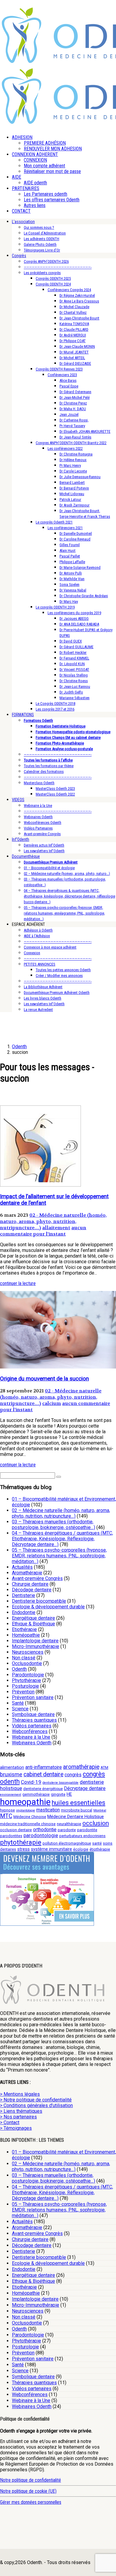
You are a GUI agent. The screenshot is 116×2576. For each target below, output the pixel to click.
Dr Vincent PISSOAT (74, 670)
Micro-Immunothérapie (36, 1646)
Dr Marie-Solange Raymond (80, 567)
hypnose (7, 1810)
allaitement (56, 1228)
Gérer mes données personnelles (31, 2502)
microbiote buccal (77, 1810)
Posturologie (25, 1686)
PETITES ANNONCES (40, 964)
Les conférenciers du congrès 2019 (74, 613)
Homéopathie (26, 1635)
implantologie (26, 1810)
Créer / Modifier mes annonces (59, 976)
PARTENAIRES (26, 188)
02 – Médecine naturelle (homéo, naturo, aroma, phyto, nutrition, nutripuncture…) (61, 1513)
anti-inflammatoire (44, 1767)
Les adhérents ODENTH (41, 239)
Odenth (19, 1669)
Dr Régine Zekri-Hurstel (77, 295)
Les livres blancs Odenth (43, 998)
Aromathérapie (27, 1573)
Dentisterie (23, 1595)
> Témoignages (16, 2128)
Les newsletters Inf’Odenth (44, 851)
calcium (52, 1403)
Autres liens (35, 205)
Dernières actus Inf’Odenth (44, 845)
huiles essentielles (79, 1803)
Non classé (24, 1658)
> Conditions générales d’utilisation (36, 2105)
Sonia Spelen (69, 584)
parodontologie (41, 1835)
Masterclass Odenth (39, 783)
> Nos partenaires (18, 2117)
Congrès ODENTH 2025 (53, 278)
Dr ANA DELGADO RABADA (79, 624)
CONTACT (21, 211)
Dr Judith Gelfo (71, 692)
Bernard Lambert (72, 482)
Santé (18, 1703)
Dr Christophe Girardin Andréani (84, 596)
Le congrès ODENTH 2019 (55, 607)
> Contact (10, 2122)
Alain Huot (68, 550)
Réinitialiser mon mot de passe (52, 171)
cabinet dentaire (43, 1774)
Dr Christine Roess (74, 681)
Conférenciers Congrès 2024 (69, 290)
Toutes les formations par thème (49, 766)
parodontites (11, 1836)
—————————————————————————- (58, 267)
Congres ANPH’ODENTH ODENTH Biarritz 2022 (71, 443)
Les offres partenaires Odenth (52, 200)
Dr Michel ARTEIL (72, 358)
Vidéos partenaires (32, 1726)
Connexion (32, 953)
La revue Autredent (38, 1010)
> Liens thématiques (21, 2111)
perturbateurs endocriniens (82, 1836)
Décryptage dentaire (85, 1788)
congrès (73, 1775)
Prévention (23, 1692)
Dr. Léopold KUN (72, 664)
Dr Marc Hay (69, 601)
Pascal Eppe (69, 386)
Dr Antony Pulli (71, 573)
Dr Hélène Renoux (73, 460)
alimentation (12, 1767)
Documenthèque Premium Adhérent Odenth (57, 993)
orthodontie (45, 1830)
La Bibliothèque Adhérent (43, 987)
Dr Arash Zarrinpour (75, 505)
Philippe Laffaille (72, 562)
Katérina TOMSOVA (74, 324)
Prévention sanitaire (33, 1697)
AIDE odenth (35, 183)
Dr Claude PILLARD (74, 329)
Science (20, 1709)
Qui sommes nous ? (39, 227)
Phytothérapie (26, 1680)
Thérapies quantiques (34, 1720)
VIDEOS (18, 800)
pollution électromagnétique (67, 1843)
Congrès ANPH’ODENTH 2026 (46, 261)
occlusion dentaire (16, 1830)
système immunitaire (51, 1849)
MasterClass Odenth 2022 (55, 794)
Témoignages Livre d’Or (42, 250)
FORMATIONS (23, 715)
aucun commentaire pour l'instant (43, 1231)
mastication (48, 1810)
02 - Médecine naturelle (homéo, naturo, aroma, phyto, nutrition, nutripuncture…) (53, 1221)
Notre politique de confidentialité (30, 2480)
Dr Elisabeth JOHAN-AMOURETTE (85, 431)
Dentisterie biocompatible (39, 1601)
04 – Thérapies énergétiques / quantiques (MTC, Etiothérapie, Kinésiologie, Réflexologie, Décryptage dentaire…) (62, 1539)
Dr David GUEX (71, 641)
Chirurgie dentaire (30, 1584)
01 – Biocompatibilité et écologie (49, 868)
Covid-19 (31, 1782)
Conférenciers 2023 (62, 375)
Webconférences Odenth (43, 823)
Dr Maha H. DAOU (73, 409)
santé (97, 1843)
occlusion (96, 1823)
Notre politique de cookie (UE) (28, 2491)
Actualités (22, 1567)
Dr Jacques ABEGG (74, 618)
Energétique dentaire (33, 1618)
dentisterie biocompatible (61, 1783)
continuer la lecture (18, 1283)
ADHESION (22, 137)
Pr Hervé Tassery (72, 426)
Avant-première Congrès (42, 834)
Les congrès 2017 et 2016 (55, 709)
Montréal (100, 1810)
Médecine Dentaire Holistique (76, 1817)
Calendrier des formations (44, 772)
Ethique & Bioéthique (33, 1624)
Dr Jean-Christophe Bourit (79, 318)
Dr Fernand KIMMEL (74, 658)
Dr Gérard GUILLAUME (76, 647)
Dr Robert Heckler (73, 653)
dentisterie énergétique (43, 1789)
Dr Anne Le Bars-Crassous (79, 301)
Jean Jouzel (69, 414)
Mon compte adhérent (44, 166)
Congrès (19, 256)
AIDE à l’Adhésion (37, 936)
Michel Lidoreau (72, 494)
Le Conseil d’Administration (45, 233)
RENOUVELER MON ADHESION (53, 149)
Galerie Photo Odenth (40, 244)
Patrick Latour (70, 499)
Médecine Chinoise (30, 1817)
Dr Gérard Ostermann (75, 392)
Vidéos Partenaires (38, 828)
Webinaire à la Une (38, 806)
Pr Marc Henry (70, 465)
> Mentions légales (20, 2094)
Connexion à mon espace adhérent (50, 947)
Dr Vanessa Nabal (73, 590)
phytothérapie (21, 1842)
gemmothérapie (36, 1794)
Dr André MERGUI (73, 335)
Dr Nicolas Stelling (74, 675)
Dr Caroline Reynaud (75, 539)
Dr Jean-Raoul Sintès (75, 437)
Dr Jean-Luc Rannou (75, 687)
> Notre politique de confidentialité (36, 2100)
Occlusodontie (27, 1663)
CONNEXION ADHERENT (35, 154)
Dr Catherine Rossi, (74, 420)
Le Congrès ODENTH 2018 (55, 704)
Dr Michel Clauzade (74, 307)
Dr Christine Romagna (76, 454)
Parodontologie (28, 1675)
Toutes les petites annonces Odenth (63, 970)
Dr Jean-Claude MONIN (77, 346)
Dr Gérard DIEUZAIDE (75, 363)
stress (23, 1849)
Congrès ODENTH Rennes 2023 (59, 369)
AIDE (17, 177)
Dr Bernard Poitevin (74, 488)
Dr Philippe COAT (73, 341)
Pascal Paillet (70, 556)
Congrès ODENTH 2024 (53, 284)
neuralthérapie (69, 1824)
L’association (23, 222)
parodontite (87, 1830)
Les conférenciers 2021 (65, 528)
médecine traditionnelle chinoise (28, 1824)
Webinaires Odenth (38, 817)
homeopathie (25, 1802)
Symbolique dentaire (33, 1714)
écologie (81, 1849)
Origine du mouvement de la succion (44, 1379)
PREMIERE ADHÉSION (45, 143)
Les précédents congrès (42, 273)
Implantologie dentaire (35, 1641)
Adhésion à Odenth (38, 930)
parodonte (67, 1830)
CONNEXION (35, 160)
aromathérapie (81, 1767)
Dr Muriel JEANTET (74, 352)
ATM (104, 1767)
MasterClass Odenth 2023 (55, 789)
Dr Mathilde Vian (72, 579)
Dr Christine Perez (73, 403)
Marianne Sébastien (75, 698)
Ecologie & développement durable (48, 1607)
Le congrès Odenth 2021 (54, 522)
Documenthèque (26, 856)
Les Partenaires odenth (46, 194)
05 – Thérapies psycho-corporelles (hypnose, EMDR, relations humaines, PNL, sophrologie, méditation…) (59, 1556)
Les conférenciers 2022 (65, 448)
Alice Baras (68, 380)
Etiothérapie (24, 1629)
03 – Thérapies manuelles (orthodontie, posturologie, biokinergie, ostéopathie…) (54, 1525)
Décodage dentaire (32, 1590)
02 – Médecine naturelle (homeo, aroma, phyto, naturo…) (67, 874)
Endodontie (24, 1612)
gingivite (58, 1794)
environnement (11, 1795)
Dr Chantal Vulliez (73, 312)
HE (69, 1794)
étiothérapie (100, 1849)
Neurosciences (28, 1652)
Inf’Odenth (21, 839)
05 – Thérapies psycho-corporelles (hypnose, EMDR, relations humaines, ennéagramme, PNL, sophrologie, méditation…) (64, 913)
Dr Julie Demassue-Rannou (80, 477)
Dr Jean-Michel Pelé (75, 397)
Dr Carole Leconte (73, 471)
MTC (6, 1816)
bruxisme (11, 1774)
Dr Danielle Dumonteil (76, 533)
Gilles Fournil (70, 545)
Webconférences (30, 1731)
